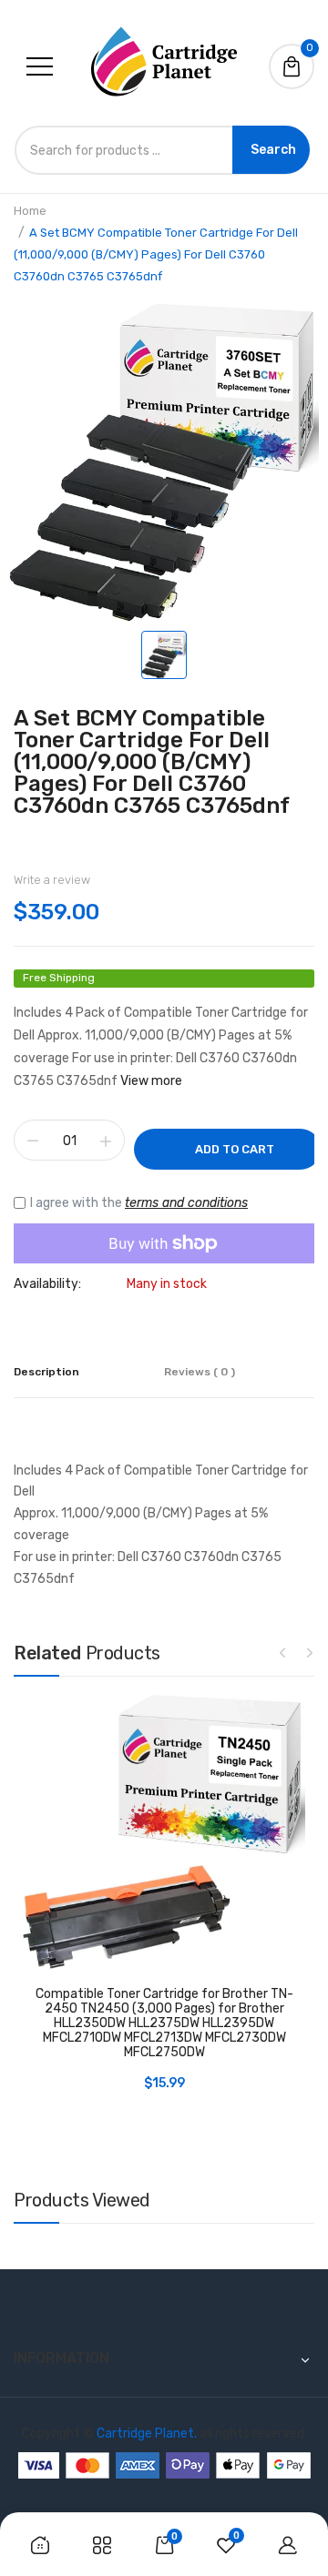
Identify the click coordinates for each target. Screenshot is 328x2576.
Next (310, 1652)
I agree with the (139, 1203)
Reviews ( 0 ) (200, 1372)
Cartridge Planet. (147, 2434)
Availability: (47, 1284)
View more (151, 1081)
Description (46, 1372)
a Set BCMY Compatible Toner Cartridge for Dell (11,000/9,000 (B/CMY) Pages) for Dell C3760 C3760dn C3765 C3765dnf (152, 762)
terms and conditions (186, 1203)
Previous (282, 1652)
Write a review (52, 880)
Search (273, 150)
